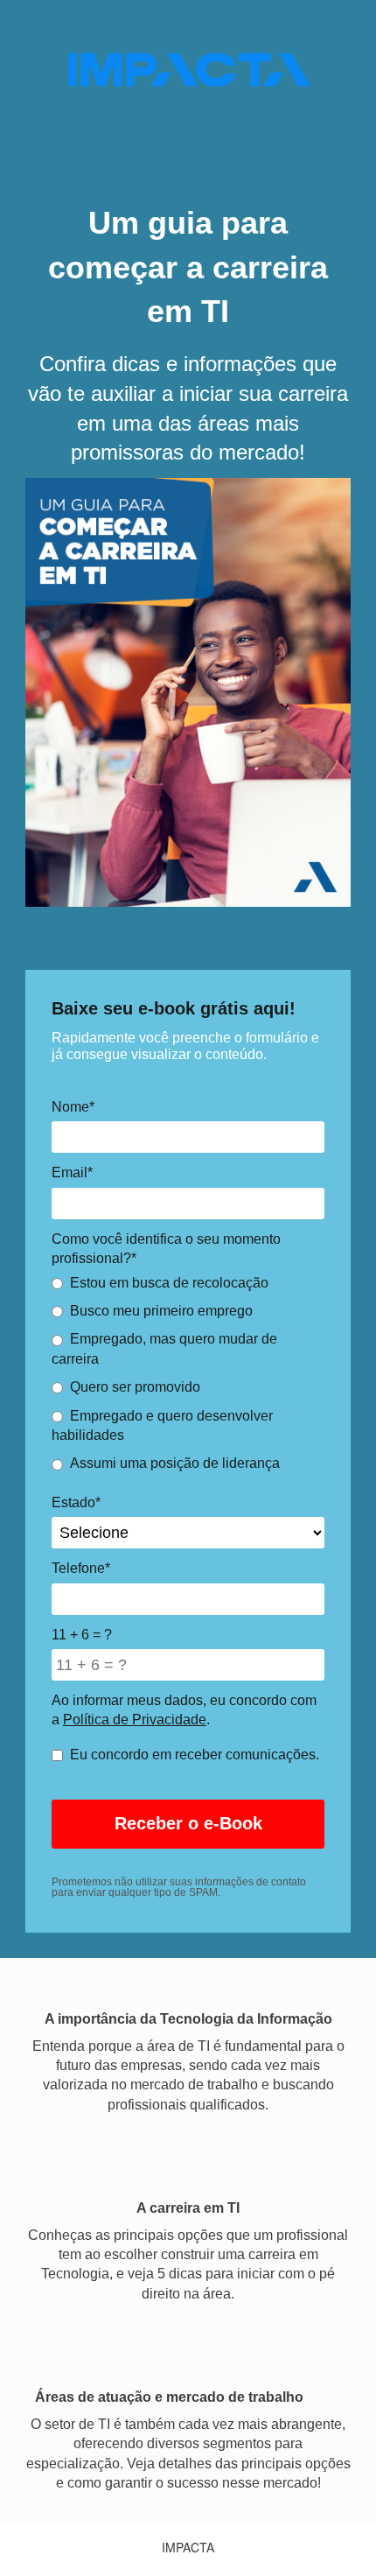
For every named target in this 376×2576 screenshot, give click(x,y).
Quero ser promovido (135, 1387)
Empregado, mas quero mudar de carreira (164, 1348)
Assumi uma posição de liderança (175, 1463)
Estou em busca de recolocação (169, 1283)
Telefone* (81, 1568)
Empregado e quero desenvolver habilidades (162, 1425)
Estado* (76, 1502)
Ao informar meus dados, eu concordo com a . (184, 1710)
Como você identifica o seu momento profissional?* (166, 1249)
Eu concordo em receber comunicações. (195, 1755)
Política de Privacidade (135, 1720)
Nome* (73, 1107)
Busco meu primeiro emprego (161, 1311)
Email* (72, 1172)
